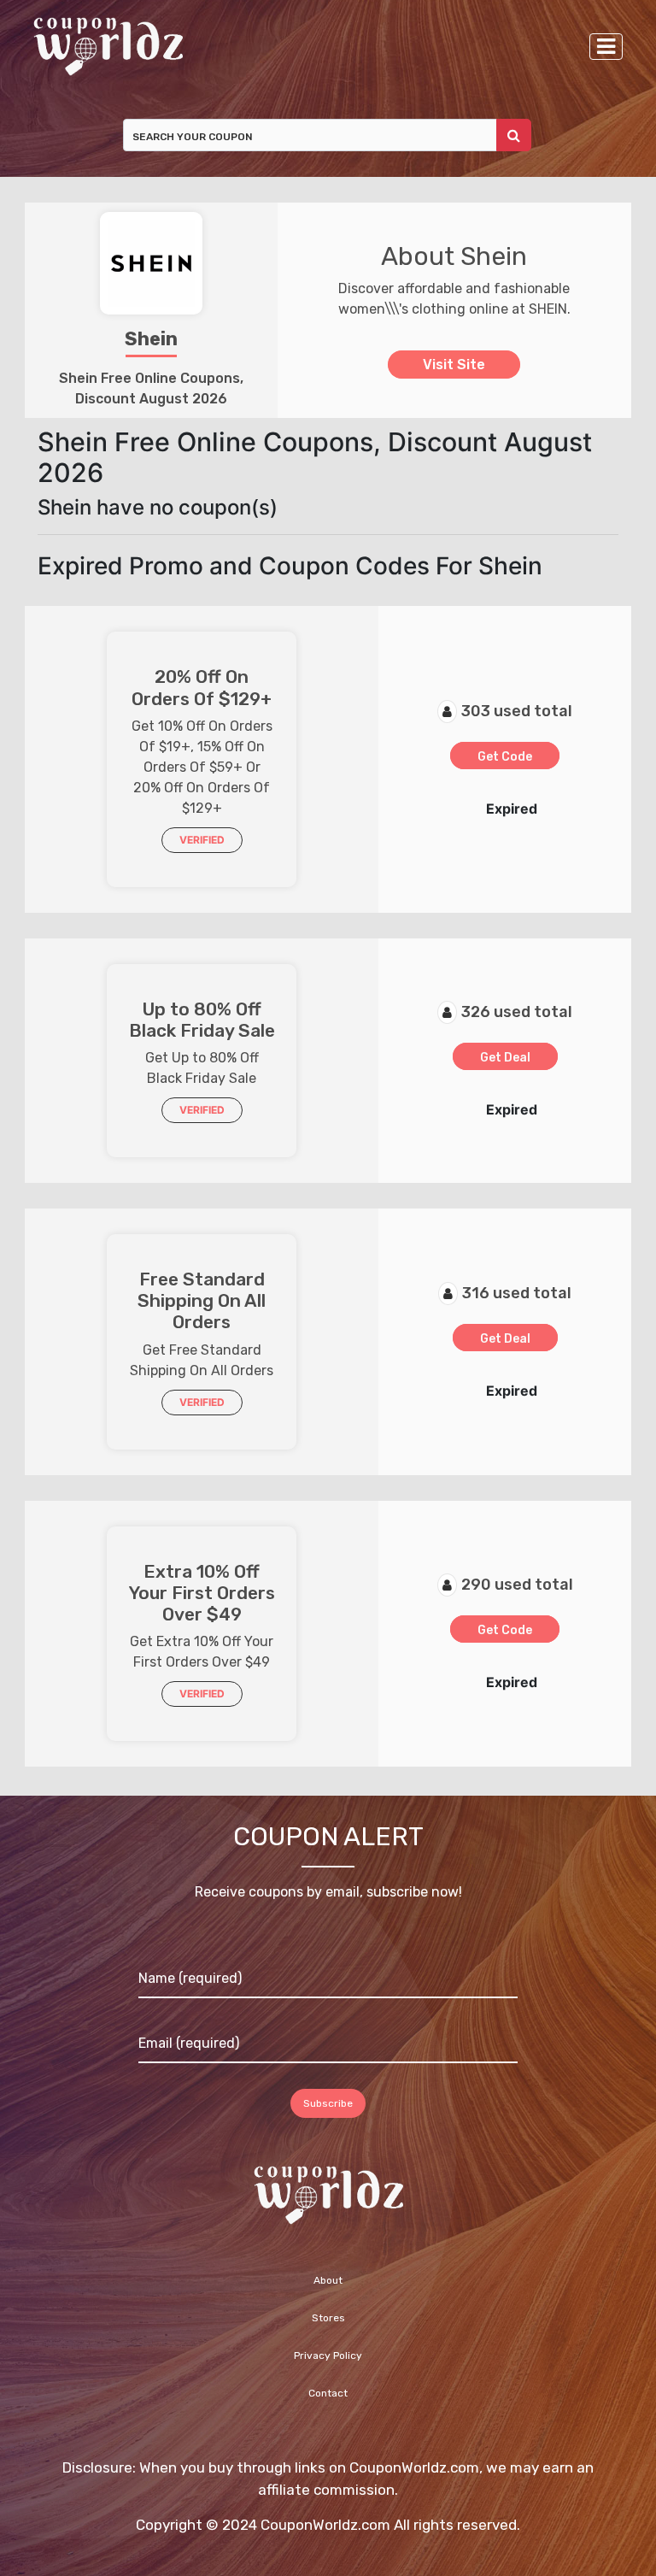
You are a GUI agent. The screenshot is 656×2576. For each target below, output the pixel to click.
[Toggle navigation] (606, 47)
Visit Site (454, 365)
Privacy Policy (328, 2355)
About (328, 2280)
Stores (328, 2318)
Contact (328, 2393)
